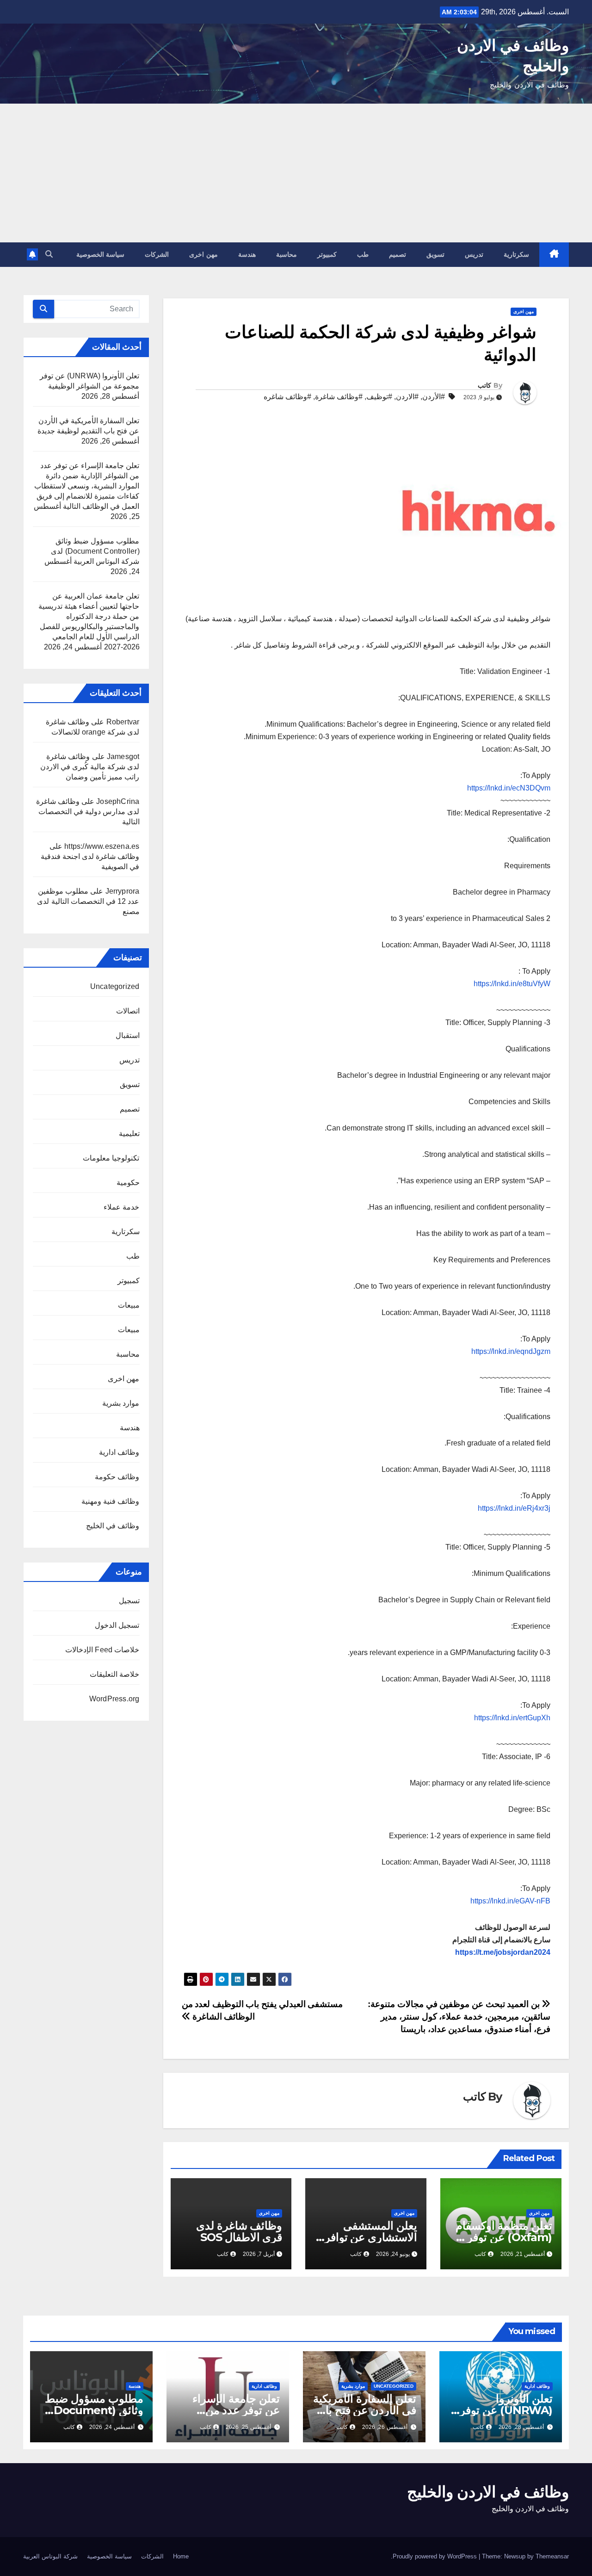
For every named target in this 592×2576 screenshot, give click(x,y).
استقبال (128, 1035)
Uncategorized (115, 986)
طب (363, 254)
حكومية (128, 1183)
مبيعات (129, 1305)
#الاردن (407, 397)
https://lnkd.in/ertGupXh (512, 1718)
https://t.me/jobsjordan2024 (503, 1952)
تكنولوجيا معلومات (111, 1158)
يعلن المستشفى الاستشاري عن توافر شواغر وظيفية (371, 2237)
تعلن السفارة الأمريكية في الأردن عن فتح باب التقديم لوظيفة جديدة (365, 2410)
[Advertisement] (296, 173)
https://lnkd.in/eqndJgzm (511, 1351)
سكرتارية (516, 254)
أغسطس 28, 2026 (521, 2427)
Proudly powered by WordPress (436, 2556)
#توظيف (379, 397)
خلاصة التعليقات (114, 1674)
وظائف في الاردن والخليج (488, 2492)
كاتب (484, 385)
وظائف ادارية (119, 1452)
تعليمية (129, 1134)
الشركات (157, 254)
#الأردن (434, 397)
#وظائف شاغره (287, 397)
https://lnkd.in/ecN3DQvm (509, 788)
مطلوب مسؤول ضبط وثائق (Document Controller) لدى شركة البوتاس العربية (95, 551)
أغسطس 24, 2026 (112, 2427)
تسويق (435, 254)
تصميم (398, 254)
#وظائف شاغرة (339, 397)
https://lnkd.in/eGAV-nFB (510, 1901)
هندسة (247, 254)
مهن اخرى (203, 254)
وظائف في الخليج (113, 1526)
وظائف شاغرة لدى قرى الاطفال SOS (239, 2231)
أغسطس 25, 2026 (248, 2427)
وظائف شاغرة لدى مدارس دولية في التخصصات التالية (88, 812)
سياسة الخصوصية (101, 254)
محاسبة (287, 254)
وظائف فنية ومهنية (110, 1501)
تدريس (474, 254)
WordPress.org (114, 1699)
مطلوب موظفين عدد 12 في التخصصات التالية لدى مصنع (88, 901)
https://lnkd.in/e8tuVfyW (512, 984)
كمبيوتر (327, 254)
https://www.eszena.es (102, 846)
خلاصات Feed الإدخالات (102, 1650)
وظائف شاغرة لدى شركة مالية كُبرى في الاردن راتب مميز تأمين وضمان (90, 767)
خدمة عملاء (121, 1207)
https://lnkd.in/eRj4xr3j (514, 1508)
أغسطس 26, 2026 (385, 2427)
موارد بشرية (121, 1403)
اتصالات (128, 1011)
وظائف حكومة (117, 1477)
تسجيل (129, 1601)
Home (181, 2556)
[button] (49, 254)
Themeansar (552, 2556)
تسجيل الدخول (117, 1625)
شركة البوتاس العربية (50, 2556)
